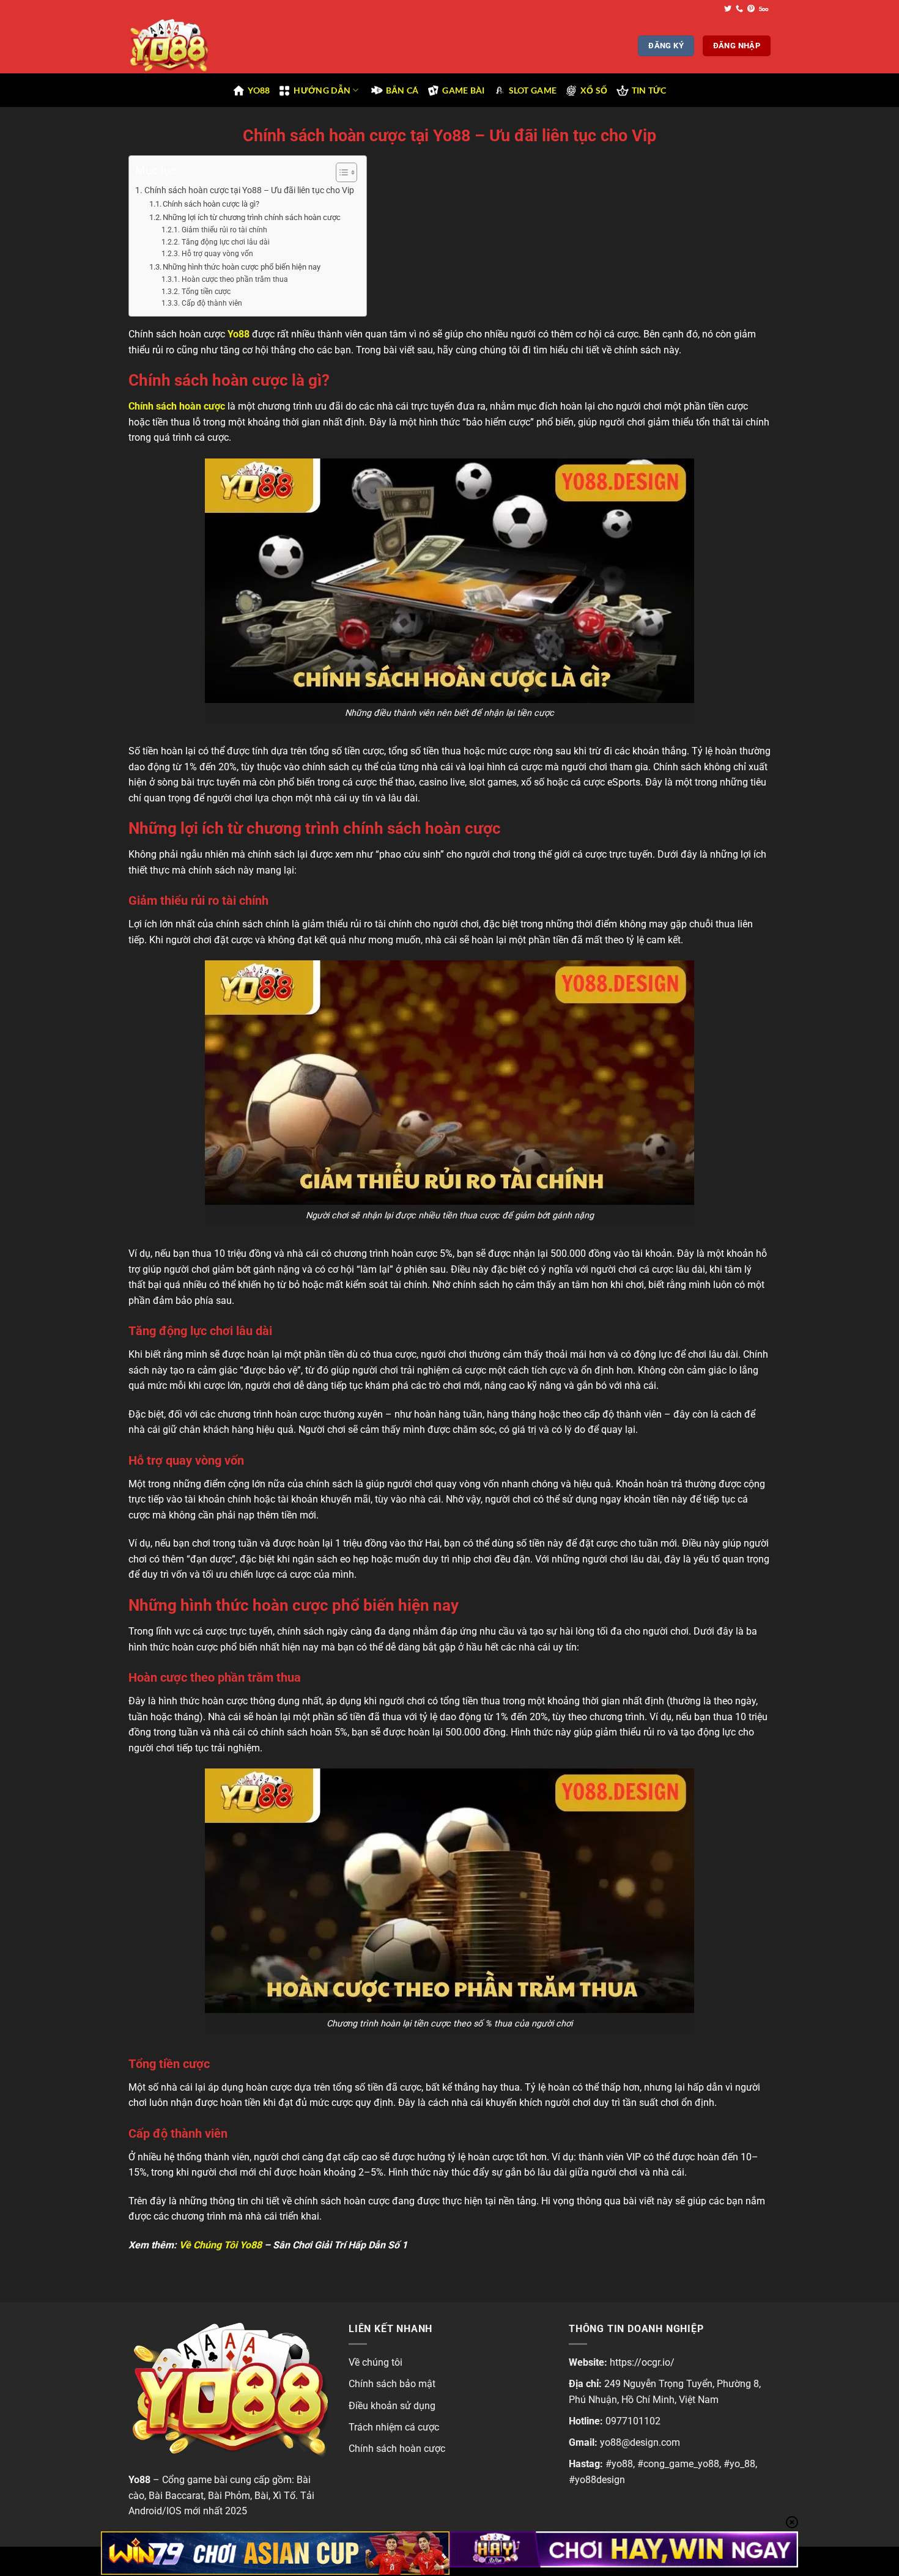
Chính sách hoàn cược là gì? (211, 204)
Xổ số (594, 90)
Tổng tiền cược (206, 292)
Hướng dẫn (322, 90)
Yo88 (259, 90)
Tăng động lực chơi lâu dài (225, 242)
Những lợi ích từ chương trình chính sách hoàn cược (252, 217)
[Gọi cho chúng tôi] (739, 9)
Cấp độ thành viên (212, 303)
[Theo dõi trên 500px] (764, 9)
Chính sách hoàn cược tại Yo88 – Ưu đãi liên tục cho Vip (249, 190)
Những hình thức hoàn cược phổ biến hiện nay (242, 267)
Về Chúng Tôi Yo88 (220, 2245)
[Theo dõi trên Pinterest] (751, 9)
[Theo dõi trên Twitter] (728, 9)
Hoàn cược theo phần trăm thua (235, 279)
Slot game (533, 90)
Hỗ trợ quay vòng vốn (217, 254)
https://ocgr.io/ (642, 2362)
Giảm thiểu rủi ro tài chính (224, 230)
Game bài (463, 90)
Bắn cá (402, 90)
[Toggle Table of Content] (340, 172)
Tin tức (649, 90)
